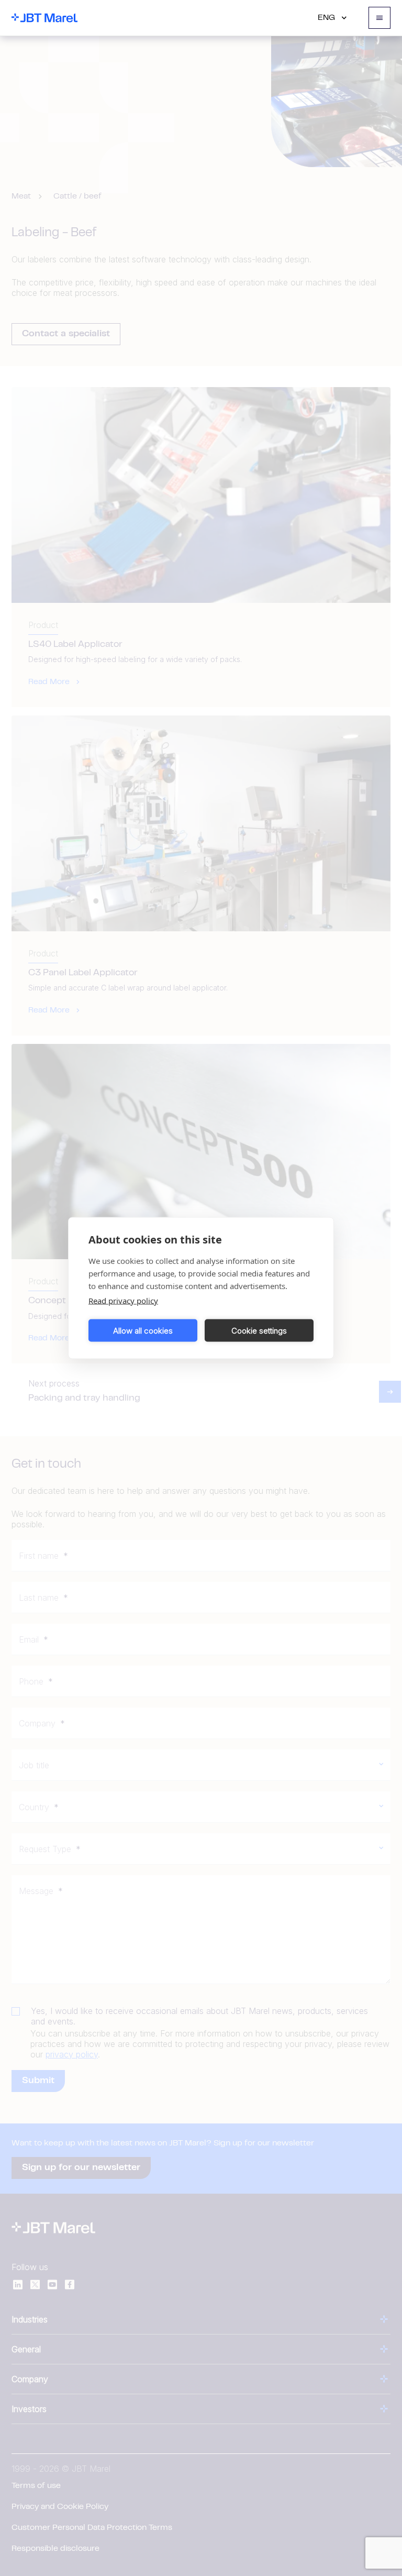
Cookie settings (259, 1330)
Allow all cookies (143, 1330)
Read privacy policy (123, 1301)
